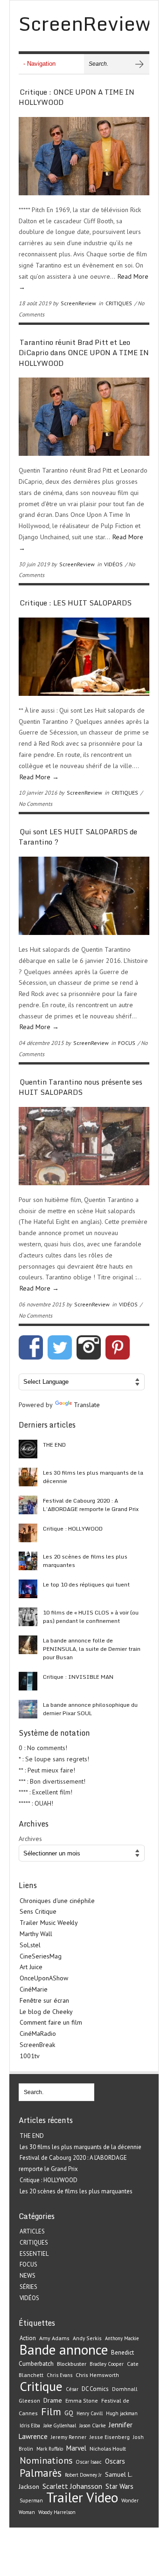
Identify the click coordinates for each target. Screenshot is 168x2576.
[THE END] (28, 1449)
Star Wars (119, 2486)
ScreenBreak (37, 2045)
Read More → (39, 777)
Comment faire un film (51, 2022)
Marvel (76, 2448)
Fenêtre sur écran (44, 2000)
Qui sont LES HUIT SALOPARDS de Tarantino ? (78, 837)
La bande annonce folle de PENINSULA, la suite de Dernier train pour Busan (92, 1649)
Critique (41, 2386)
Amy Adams (54, 2338)
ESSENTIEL (34, 2254)
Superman (31, 2500)
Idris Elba (30, 2425)
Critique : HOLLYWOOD (73, 1528)
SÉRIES (28, 2287)
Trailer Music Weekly (49, 1923)
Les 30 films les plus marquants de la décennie (93, 1477)
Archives (30, 1839)
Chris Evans (59, 2375)
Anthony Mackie (122, 2338)
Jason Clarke (92, 2425)
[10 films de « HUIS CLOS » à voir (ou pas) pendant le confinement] (28, 1617)
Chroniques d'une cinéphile (57, 1901)
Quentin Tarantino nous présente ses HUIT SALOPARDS (80, 1087)
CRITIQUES (119, 303)
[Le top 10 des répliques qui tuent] (28, 1589)
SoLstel (30, 1945)
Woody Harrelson (57, 2512)
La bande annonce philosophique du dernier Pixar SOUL (90, 1709)
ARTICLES (32, 2231)
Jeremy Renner (69, 2437)
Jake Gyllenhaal (60, 2425)
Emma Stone (82, 2401)
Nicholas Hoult (108, 2448)
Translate (87, 1405)
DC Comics (95, 2389)
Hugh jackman (122, 2413)
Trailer (65, 2497)
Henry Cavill (90, 2413)
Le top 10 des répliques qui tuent (86, 1584)
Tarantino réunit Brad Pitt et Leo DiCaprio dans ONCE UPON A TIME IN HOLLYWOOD (84, 353)
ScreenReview (78, 303)
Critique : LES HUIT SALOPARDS (76, 603)
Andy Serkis (87, 2338)
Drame (53, 2400)
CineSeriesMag (41, 1956)
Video (102, 2497)
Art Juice (31, 1967)
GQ (69, 2413)
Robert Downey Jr (83, 2475)
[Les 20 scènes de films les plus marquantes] (28, 1561)
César (72, 2389)
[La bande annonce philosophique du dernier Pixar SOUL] (28, 1709)
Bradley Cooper (107, 2364)
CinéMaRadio (38, 2033)
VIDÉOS (113, 564)
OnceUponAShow (44, 1978)
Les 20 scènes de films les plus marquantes (85, 1561)
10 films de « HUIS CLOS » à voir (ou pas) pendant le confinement (91, 1617)
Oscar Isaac (89, 2462)
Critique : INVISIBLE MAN (78, 1677)
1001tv (30, 2056)
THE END (54, 1445)
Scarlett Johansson (72, 2486)
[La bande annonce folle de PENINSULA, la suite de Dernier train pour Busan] (28, 1645)
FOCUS (127, 1043)
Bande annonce (64, 2349)
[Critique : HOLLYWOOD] (28, 1533)
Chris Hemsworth (97, 2375)
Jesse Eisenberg (110, 2437)
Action (28, 2338)
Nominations (46, 2460)
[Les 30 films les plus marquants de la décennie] (28, 1477)
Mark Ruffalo (50, 2449)
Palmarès (41, 2473)
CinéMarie (34, 1989)
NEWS (28, 2276)
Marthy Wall (36, 1934)
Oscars (115, 2461)
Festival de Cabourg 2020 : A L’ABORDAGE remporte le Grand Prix (91, 1505)
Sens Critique (38, 1911)
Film (51, 2411)
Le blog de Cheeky (46, 2012)
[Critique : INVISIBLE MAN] (28, 1681)
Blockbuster (72, 2363)
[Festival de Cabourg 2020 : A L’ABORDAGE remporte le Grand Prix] (28, 1505)
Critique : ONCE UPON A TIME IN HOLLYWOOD (77, 97)
